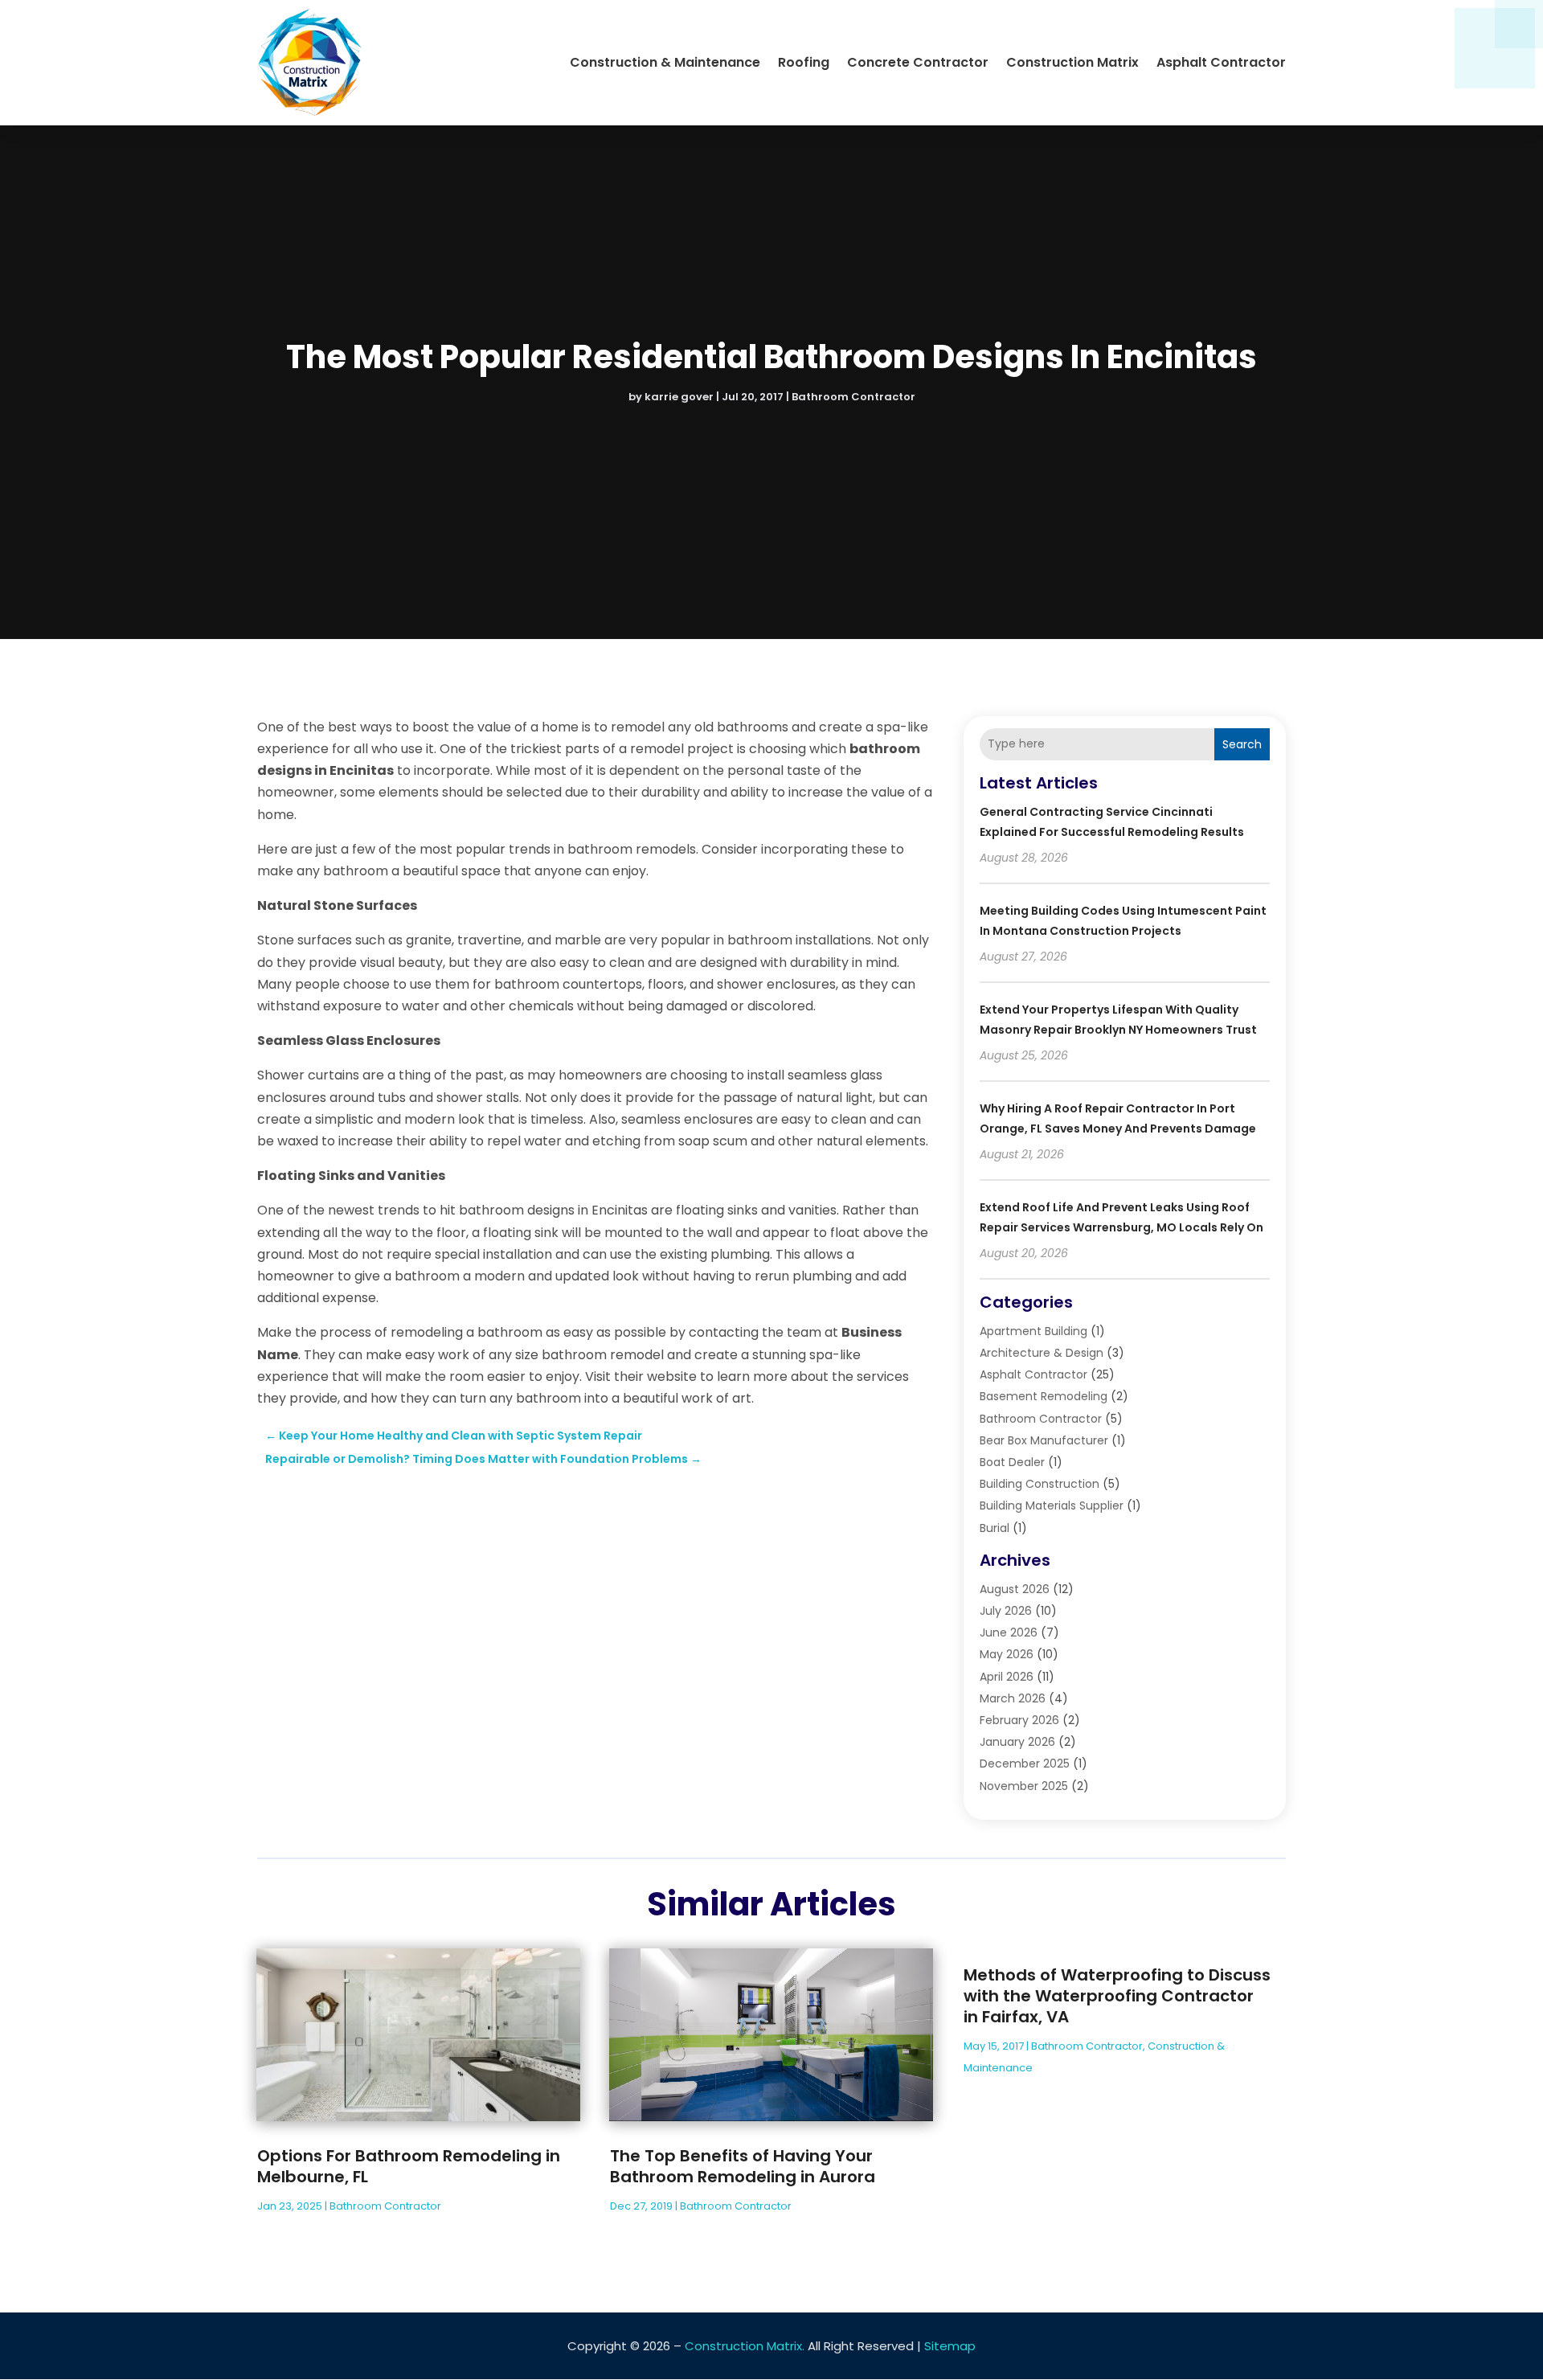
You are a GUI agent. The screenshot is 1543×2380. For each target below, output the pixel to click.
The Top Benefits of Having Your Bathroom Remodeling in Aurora (743, 2166)
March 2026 (1013, 1698)
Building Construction (1040, 1484)
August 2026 (1015, 1589)
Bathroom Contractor (853, 397)
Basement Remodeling (1044, 1396)
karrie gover (679, 397)
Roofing (804, 62)
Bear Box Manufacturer (1044, 1440)
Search (1242, 744)
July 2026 (1006, 1611)
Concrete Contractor (918, 62)
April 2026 (1007, 1677)
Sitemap (950, 2346)
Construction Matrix (1072, 62)
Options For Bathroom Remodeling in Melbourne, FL (409, 2166)
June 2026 (1009, 1632)
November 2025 (1024, 1786)
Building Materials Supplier (1052, 1505)
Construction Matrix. (745, 2346)
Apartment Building (1033, 1331)
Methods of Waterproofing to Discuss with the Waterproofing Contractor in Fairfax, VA (1117, 1996)
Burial (995, 1528)
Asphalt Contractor (1221, 62)
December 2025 (1025, 1763)
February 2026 (1019, 1720)
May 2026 (1007, 1654)
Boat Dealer (1012, 1462)
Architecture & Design (1042, 1353)
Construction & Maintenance (665, 62)
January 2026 (1017, 1742)
